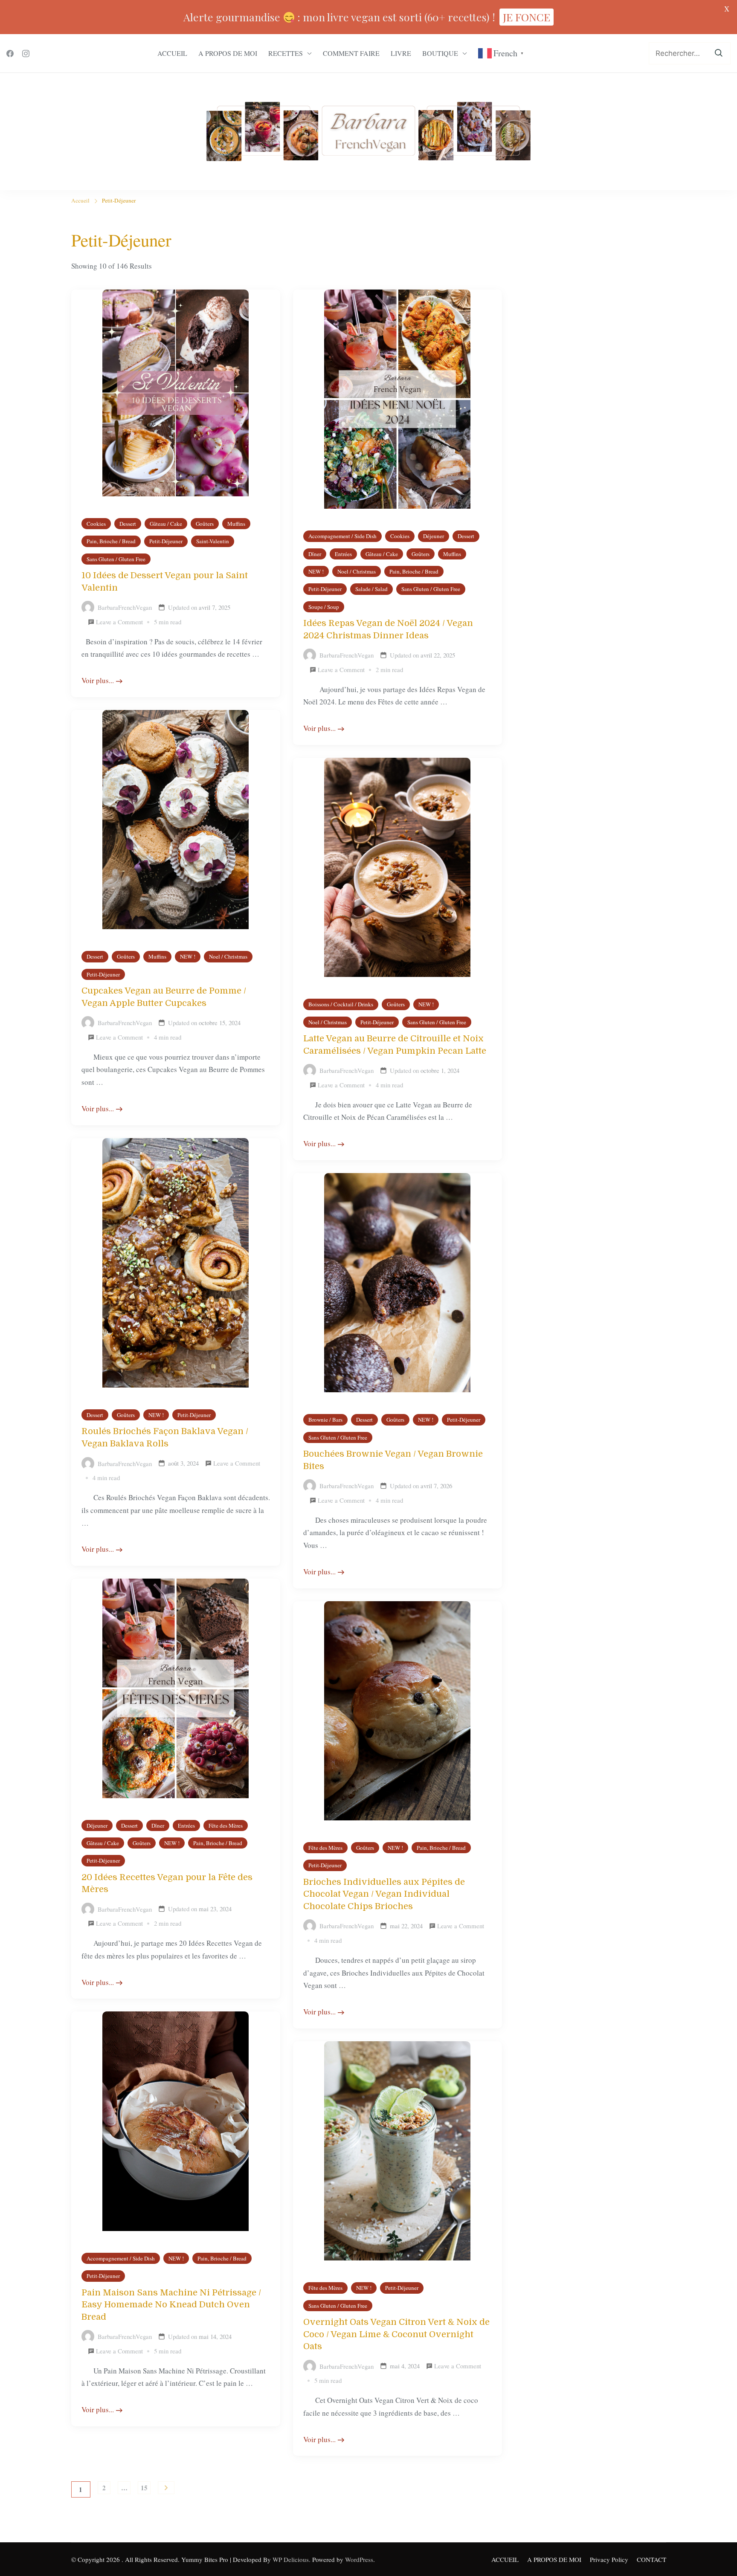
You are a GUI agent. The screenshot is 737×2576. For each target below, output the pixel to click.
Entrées (343, 554)
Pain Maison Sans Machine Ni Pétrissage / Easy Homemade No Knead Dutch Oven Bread (171, 2305)
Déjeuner (434, 536)
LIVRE (401, 53)
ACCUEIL (172, 53)
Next (166, 2488)
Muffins (236, 524)
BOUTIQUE (440, 53)
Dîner (315, 554)
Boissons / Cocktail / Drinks (341, 1004)
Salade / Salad (371, 589)
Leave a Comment (119, 623)
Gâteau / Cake (166, 524)
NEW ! (316, 571)
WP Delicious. (292, 2559)
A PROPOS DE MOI (228, 53)
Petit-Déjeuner (166, 541)
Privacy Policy (609, 2559)
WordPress (359, 2559)
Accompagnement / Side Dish (342, 536)
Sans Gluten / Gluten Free (116, 559)
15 (146, 2489)
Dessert (128, 524)
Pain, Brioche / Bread (111, 541)
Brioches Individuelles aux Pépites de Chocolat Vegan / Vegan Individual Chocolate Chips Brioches (384, 1894)
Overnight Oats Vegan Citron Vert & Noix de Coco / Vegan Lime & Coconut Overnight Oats (396, 2334)
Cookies (96, 524)
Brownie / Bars (325, 1420)
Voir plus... (98, 680)
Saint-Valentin (213, 541)
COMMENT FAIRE (351, 53)
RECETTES (286, 53)
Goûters (205, 524)
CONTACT (651, 2559)
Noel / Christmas (357, 571)
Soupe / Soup (324, 607)
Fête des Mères (226, 1826)
